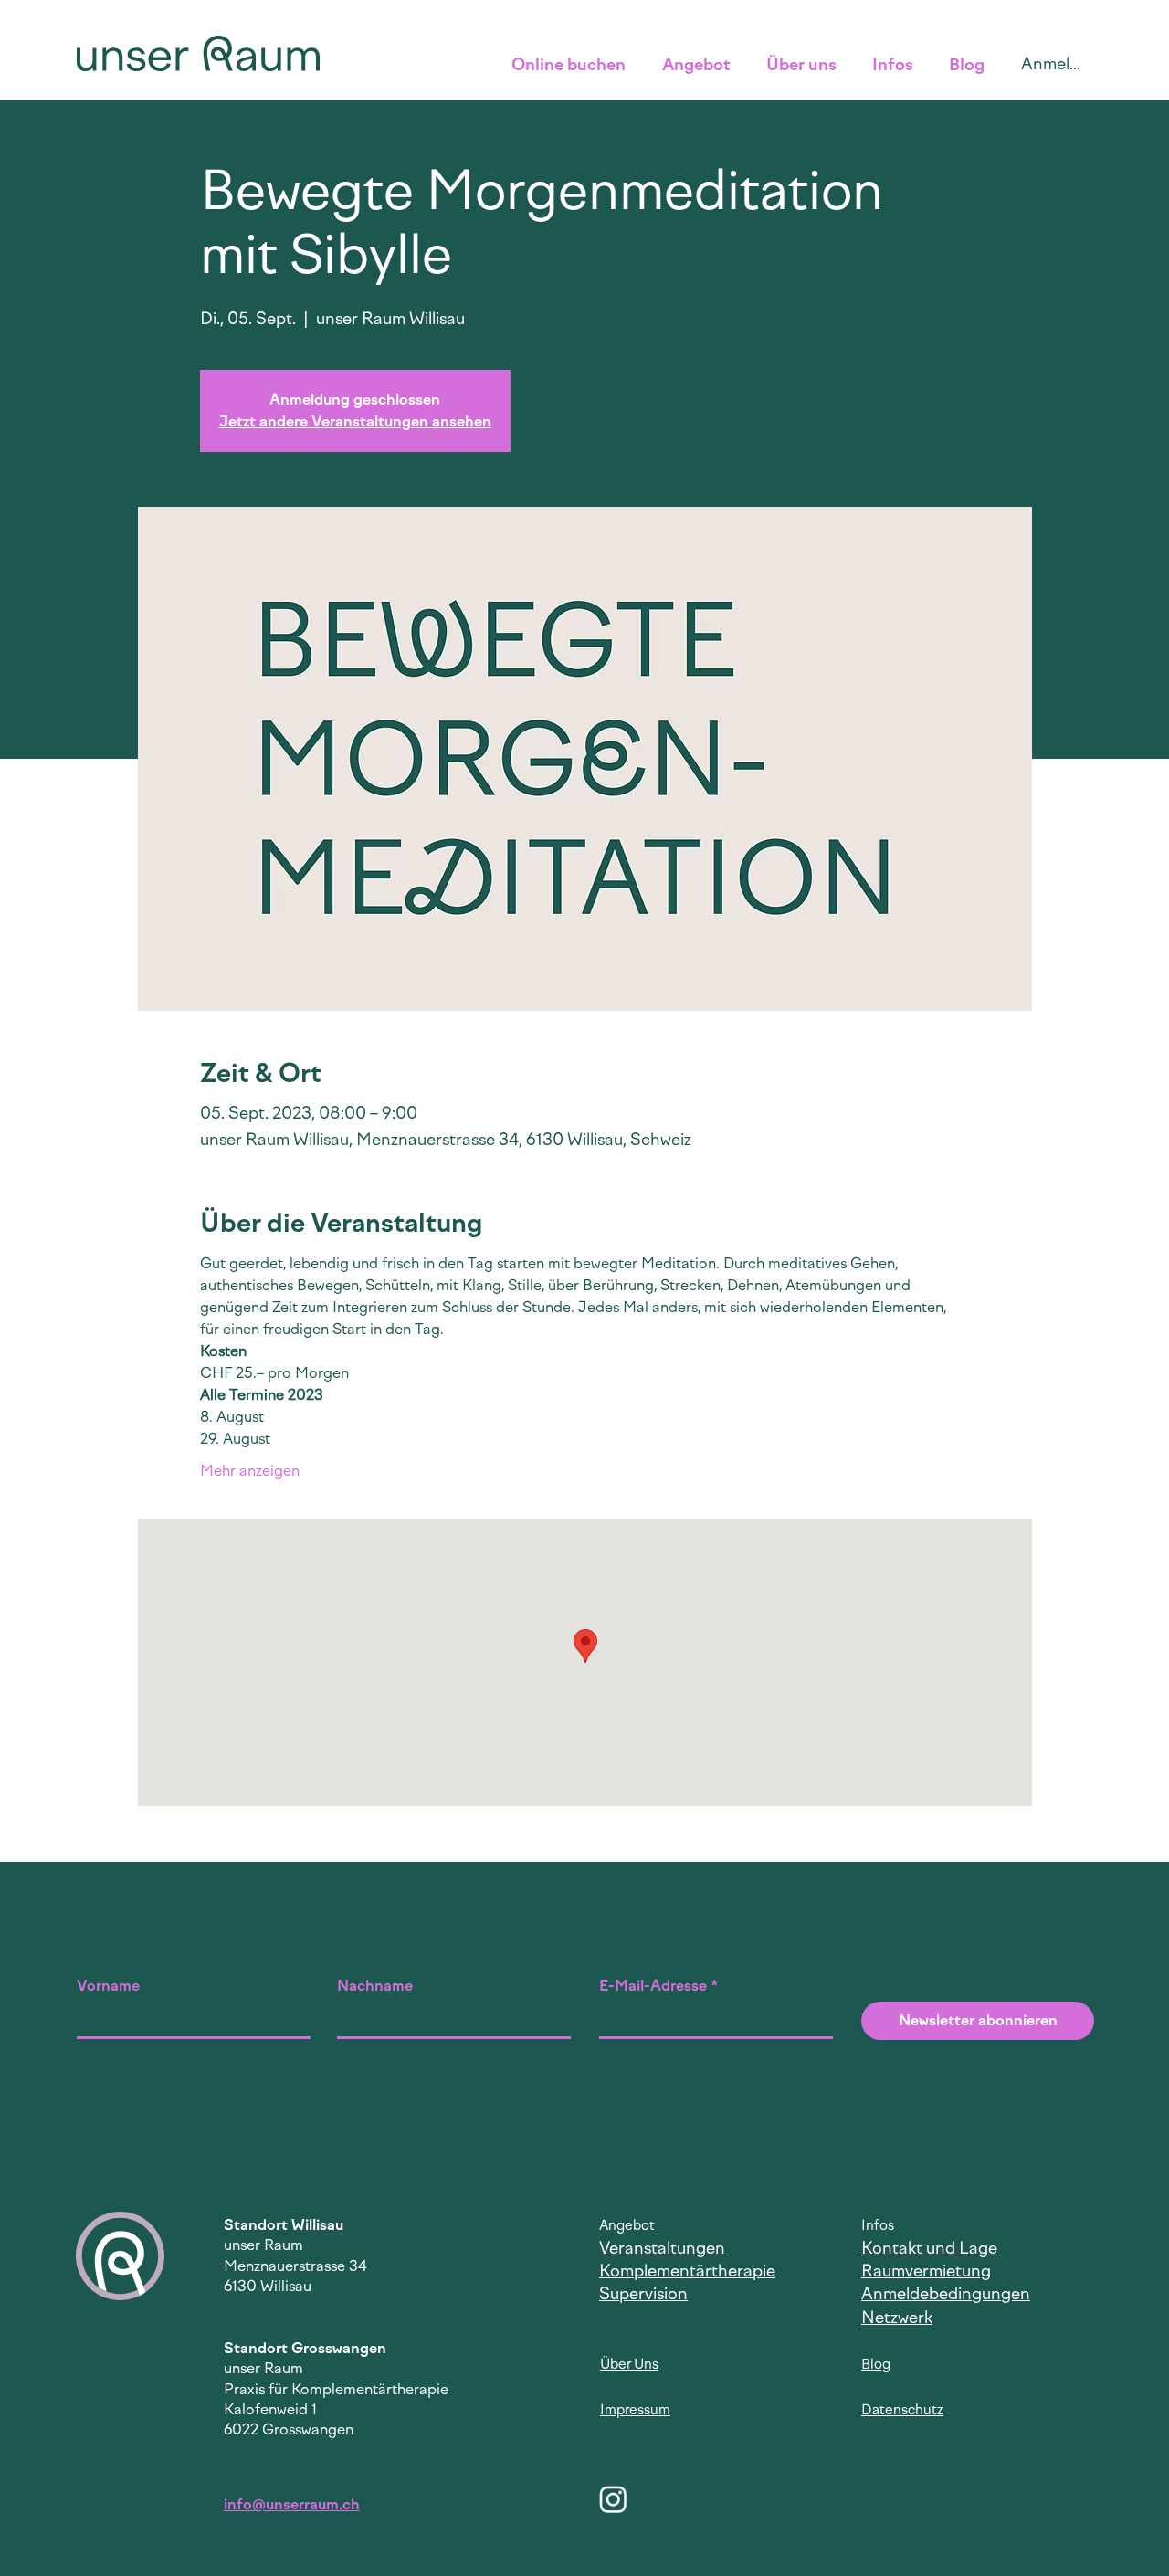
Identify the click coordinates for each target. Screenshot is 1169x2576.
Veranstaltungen (662, 2248)
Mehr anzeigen (250, 1471)
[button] (573, 65)
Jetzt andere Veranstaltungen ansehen (355, 421)
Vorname (108, 1986)
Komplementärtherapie (687, 2271)
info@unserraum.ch (292, 2504)
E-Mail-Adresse (653, 1986)
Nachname (375, 1986)
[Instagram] (613, 2499)
